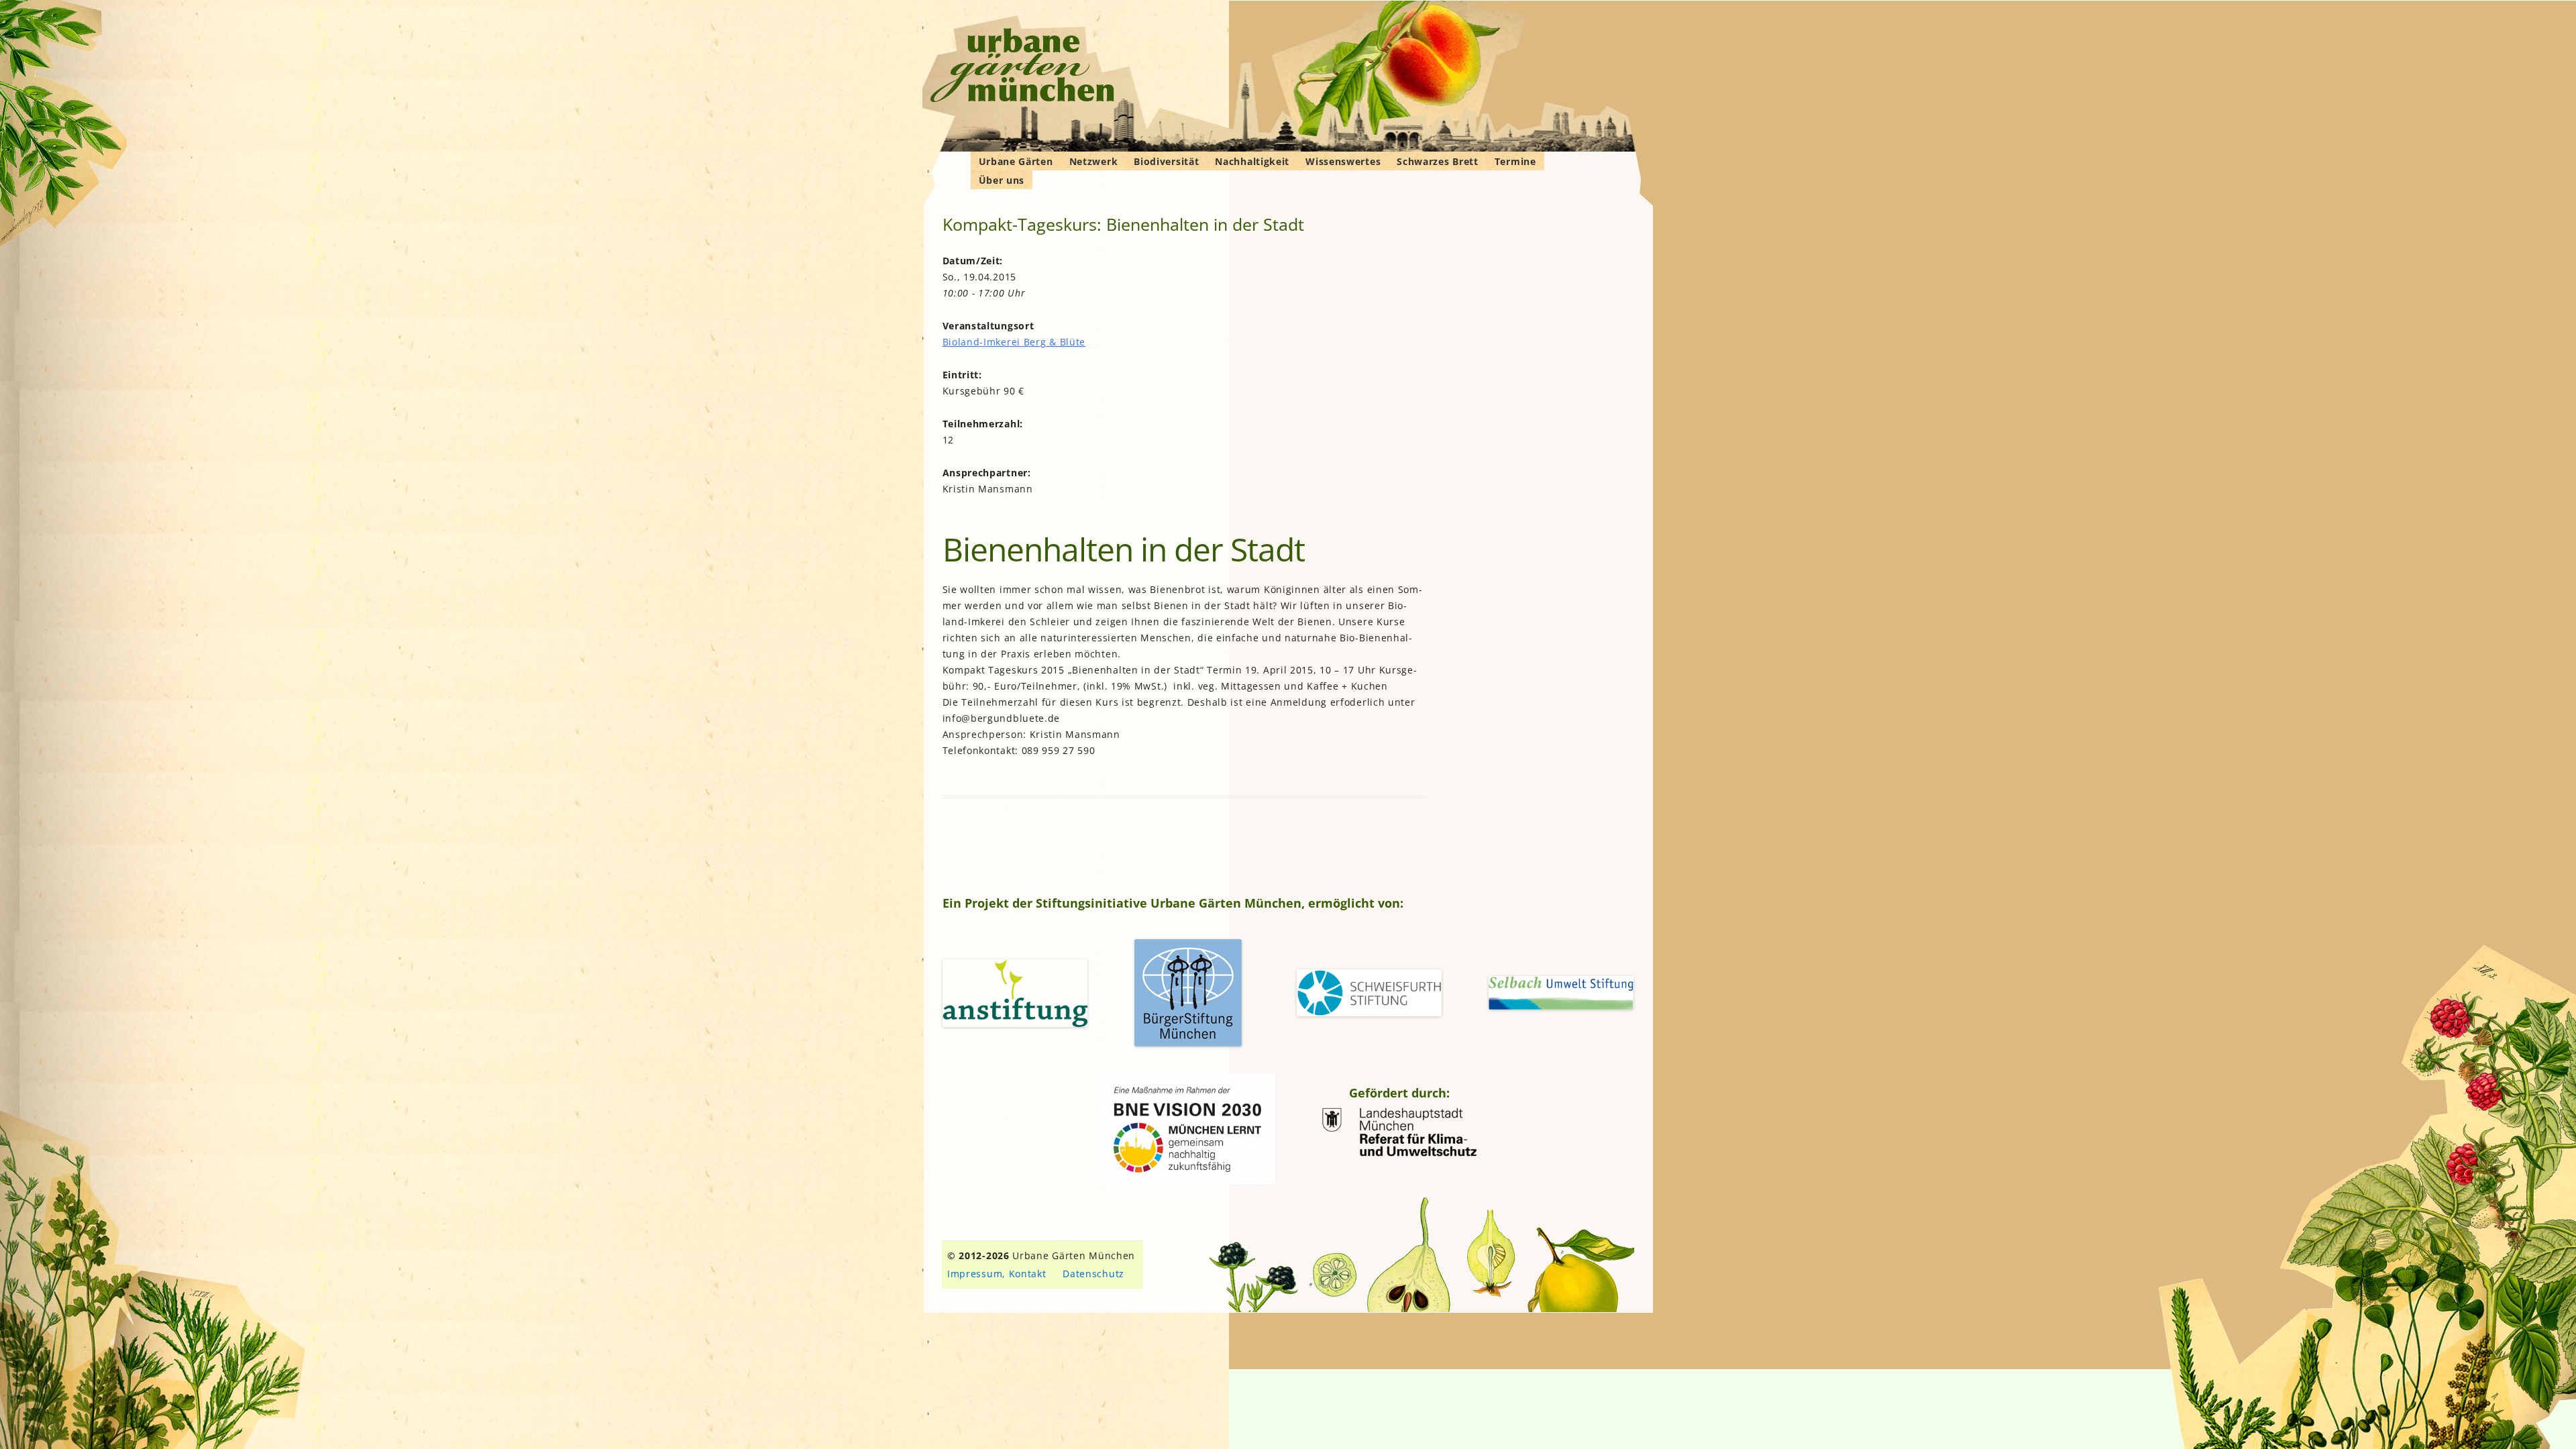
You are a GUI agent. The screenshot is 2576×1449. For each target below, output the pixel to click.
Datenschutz (1093, 1274)
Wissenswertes (1343, 161)
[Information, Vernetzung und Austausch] (1023, 67)
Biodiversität (1166, 161)
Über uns (1002, 180)
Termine (1515, 161)
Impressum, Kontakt (997, 1274)
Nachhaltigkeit (1252, 161)
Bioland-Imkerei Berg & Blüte (1014, 342)
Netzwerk (1094, 161)
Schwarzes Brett (1438, 161)
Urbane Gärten (1016, 161)
